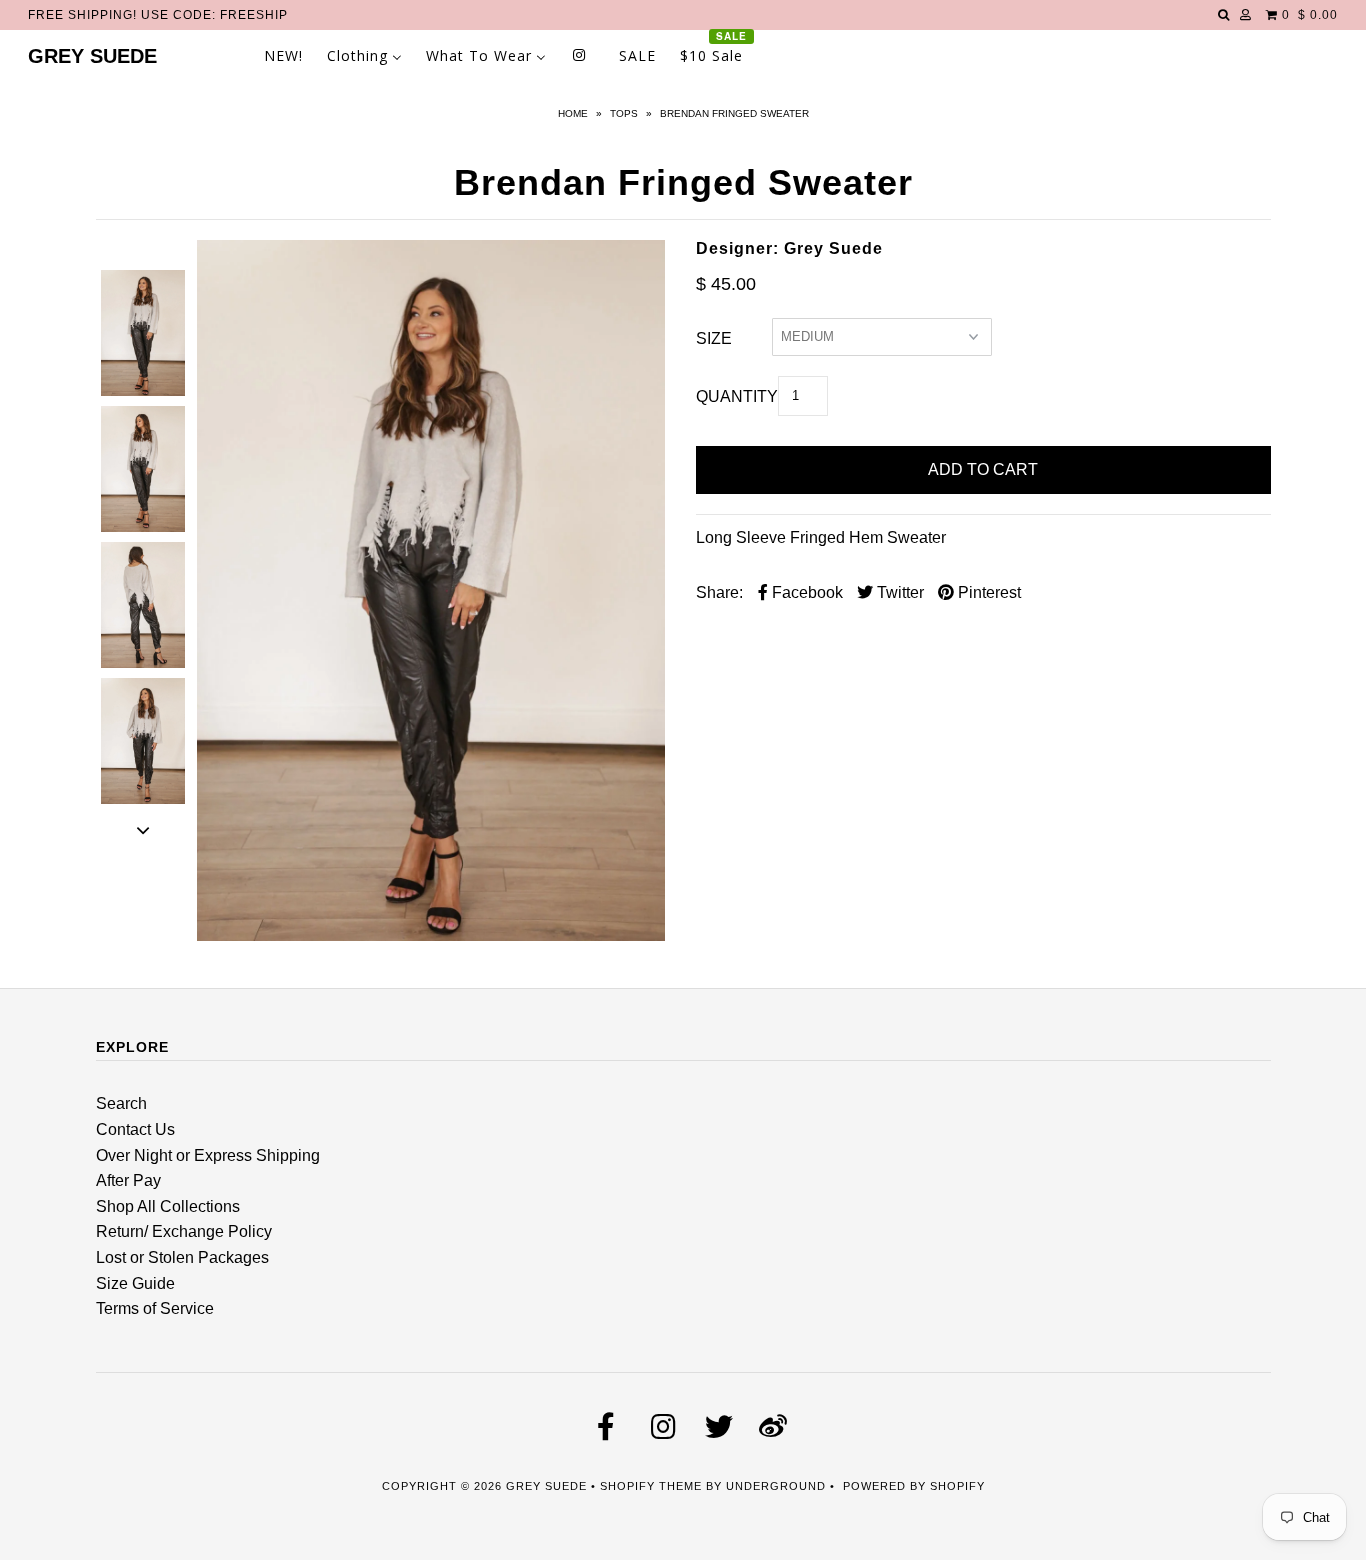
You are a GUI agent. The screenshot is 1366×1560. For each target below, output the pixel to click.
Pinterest (987, 592)
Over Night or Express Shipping (208, 1155)
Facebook (805, 592)
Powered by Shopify (914, 1486)
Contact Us (135, 1129)
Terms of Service (155, 1308)
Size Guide (135, 1283)
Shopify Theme (651, 1486)
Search (121, 1103)
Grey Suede (92, 56)
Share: (719, 592)
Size (714, 338)
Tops (624, 113)
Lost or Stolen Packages (182, 1257)
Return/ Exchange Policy (184, 1231)
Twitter (898, 592)
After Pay (128, 1180)
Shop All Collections (168, 1206)
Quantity (737, 396)
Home (573, 113)
